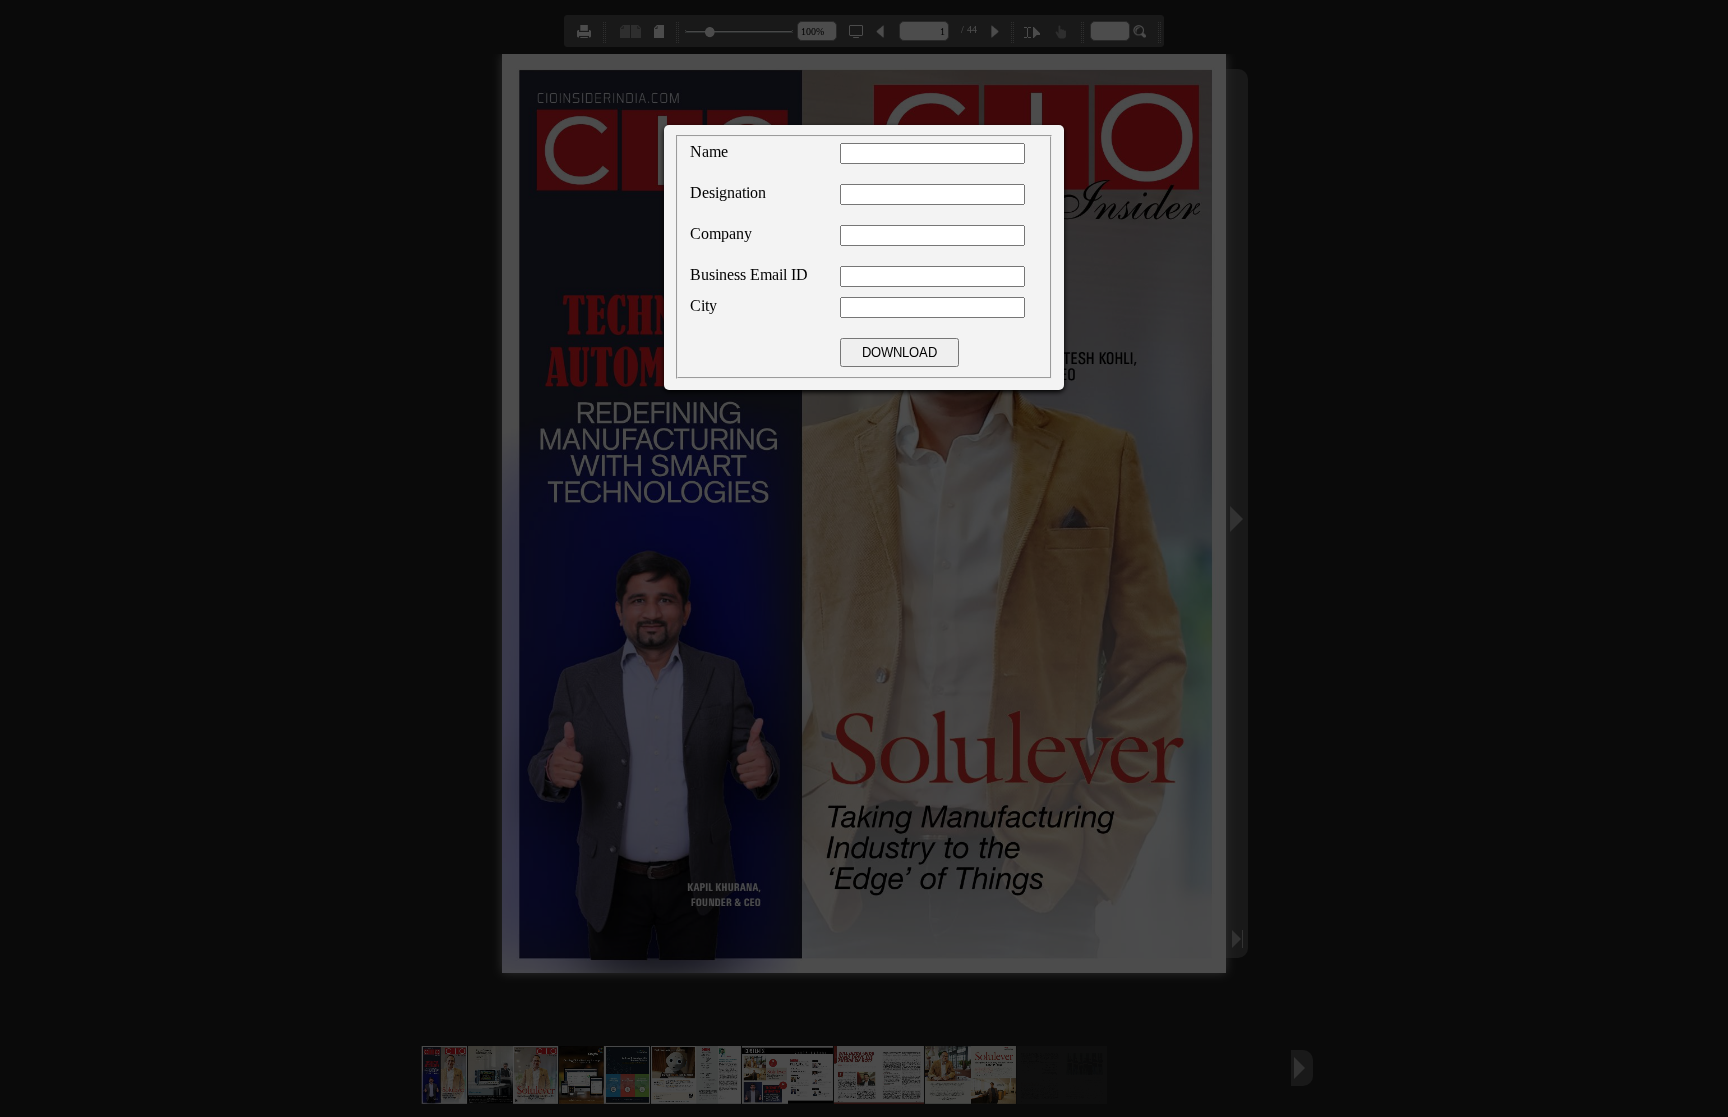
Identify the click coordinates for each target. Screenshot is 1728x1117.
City (703, 305)
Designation (728, 192)
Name (709, 151)
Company (721, 233)
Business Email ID (749, 274)
